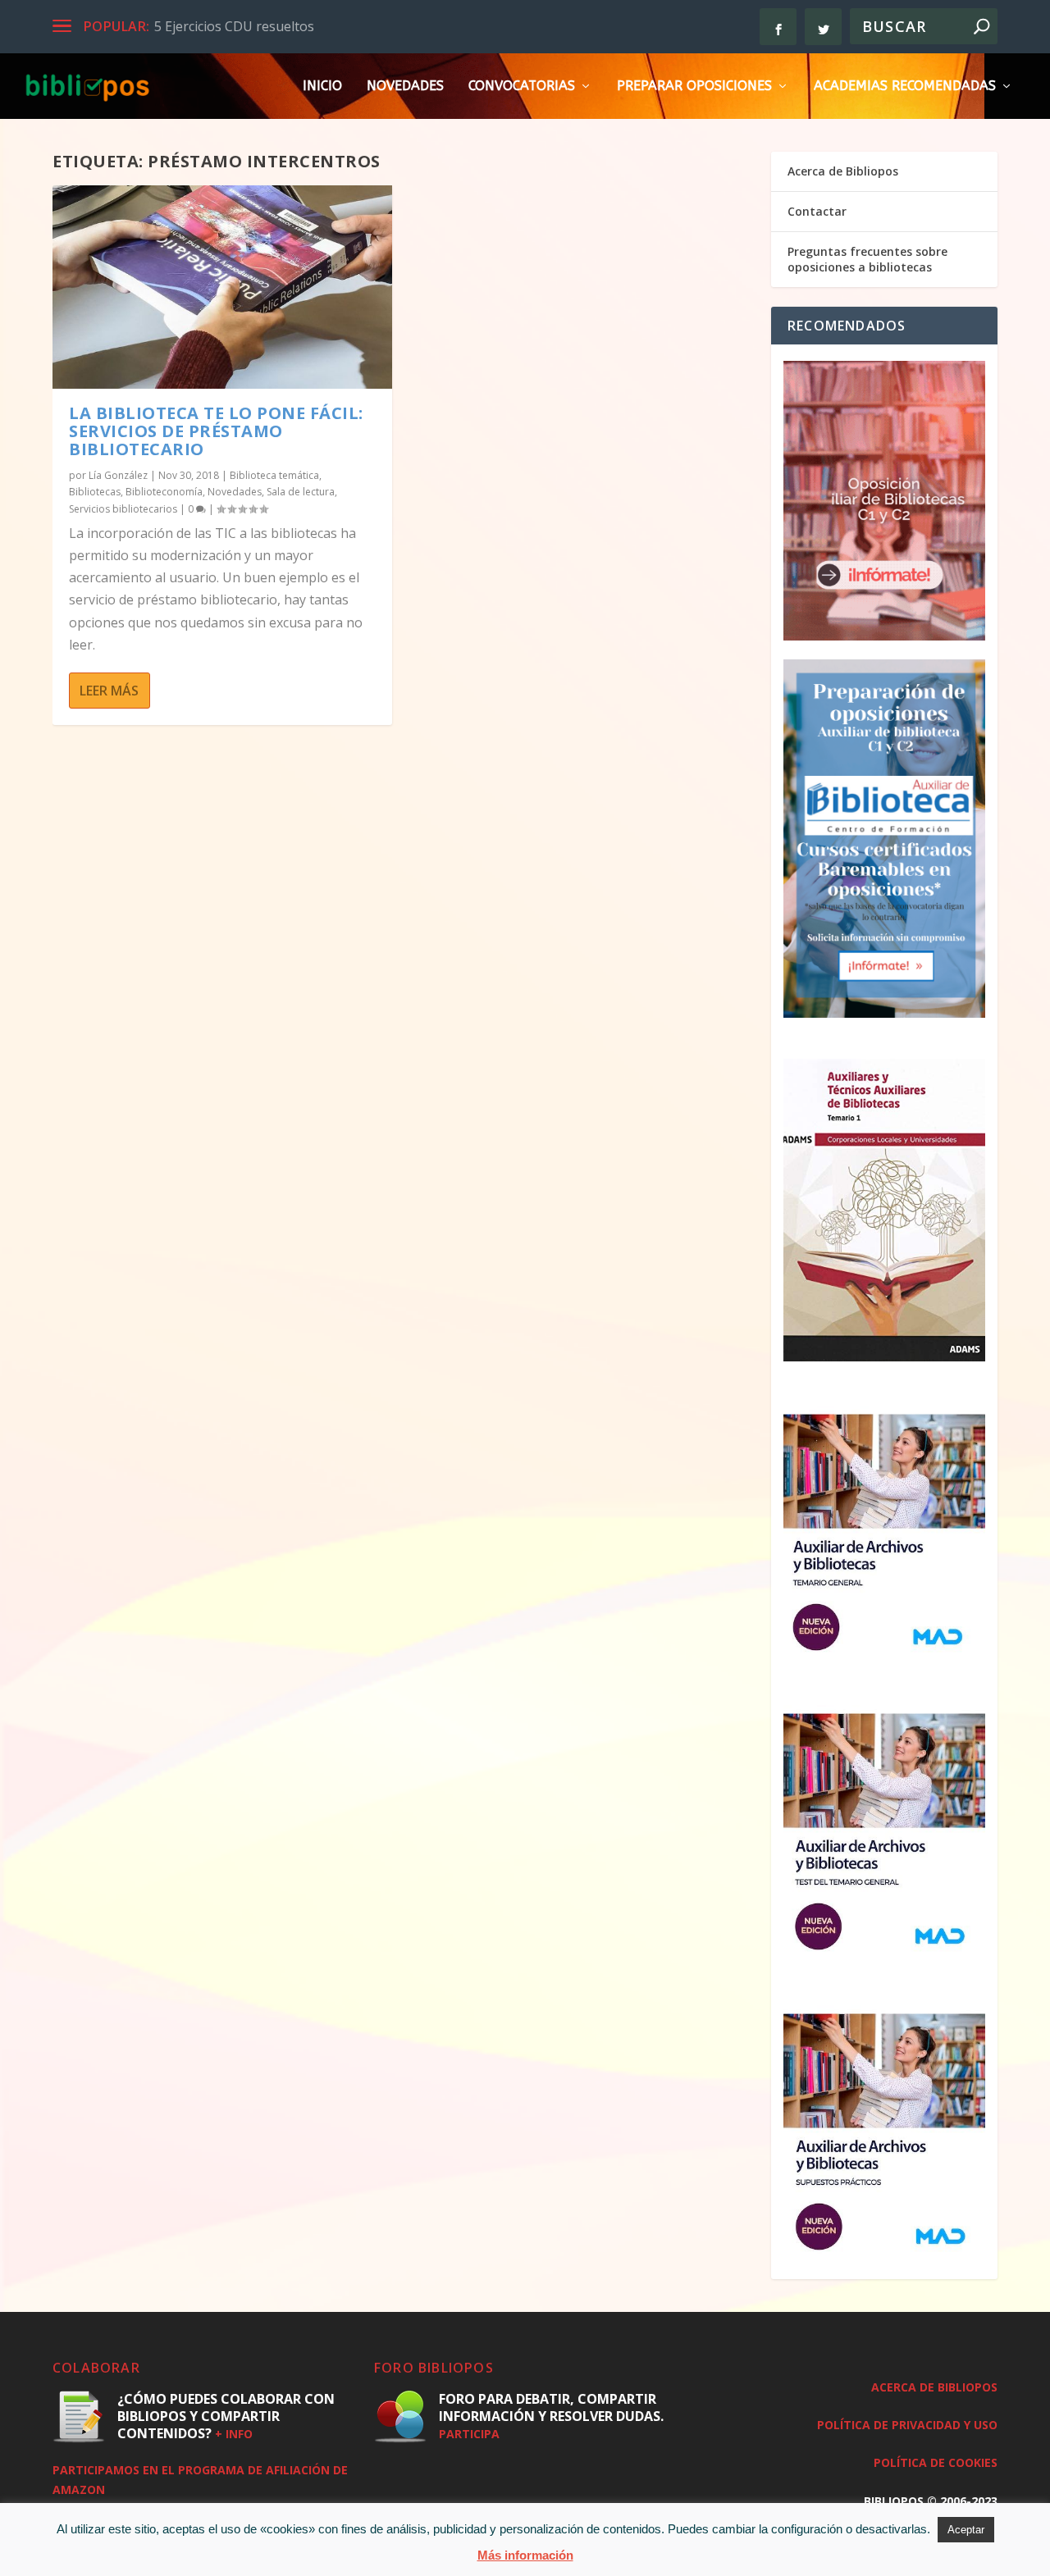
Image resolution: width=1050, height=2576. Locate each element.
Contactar (817, 211)
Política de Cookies (936, 2462)
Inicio (322, 87)
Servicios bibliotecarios (123, 509)
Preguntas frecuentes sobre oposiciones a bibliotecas (867, 259)
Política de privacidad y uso (907, 2425)
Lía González (118, 475)
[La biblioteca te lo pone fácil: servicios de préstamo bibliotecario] (222, 287)
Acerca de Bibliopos (843, 171)
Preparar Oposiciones (694, 87)
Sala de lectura (301, 492)
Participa (469, 2434)
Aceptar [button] (966, 2530)
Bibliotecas (95, 492)
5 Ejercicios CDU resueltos (234, 26)
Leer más (109, 691)
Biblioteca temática (274, 475)
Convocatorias (522, 87)
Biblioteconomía (164, 492)
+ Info (234, 2434)
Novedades (405, 87)
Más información (525, 2555)
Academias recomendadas (905, 87)
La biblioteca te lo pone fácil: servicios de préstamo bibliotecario (216, 431)
